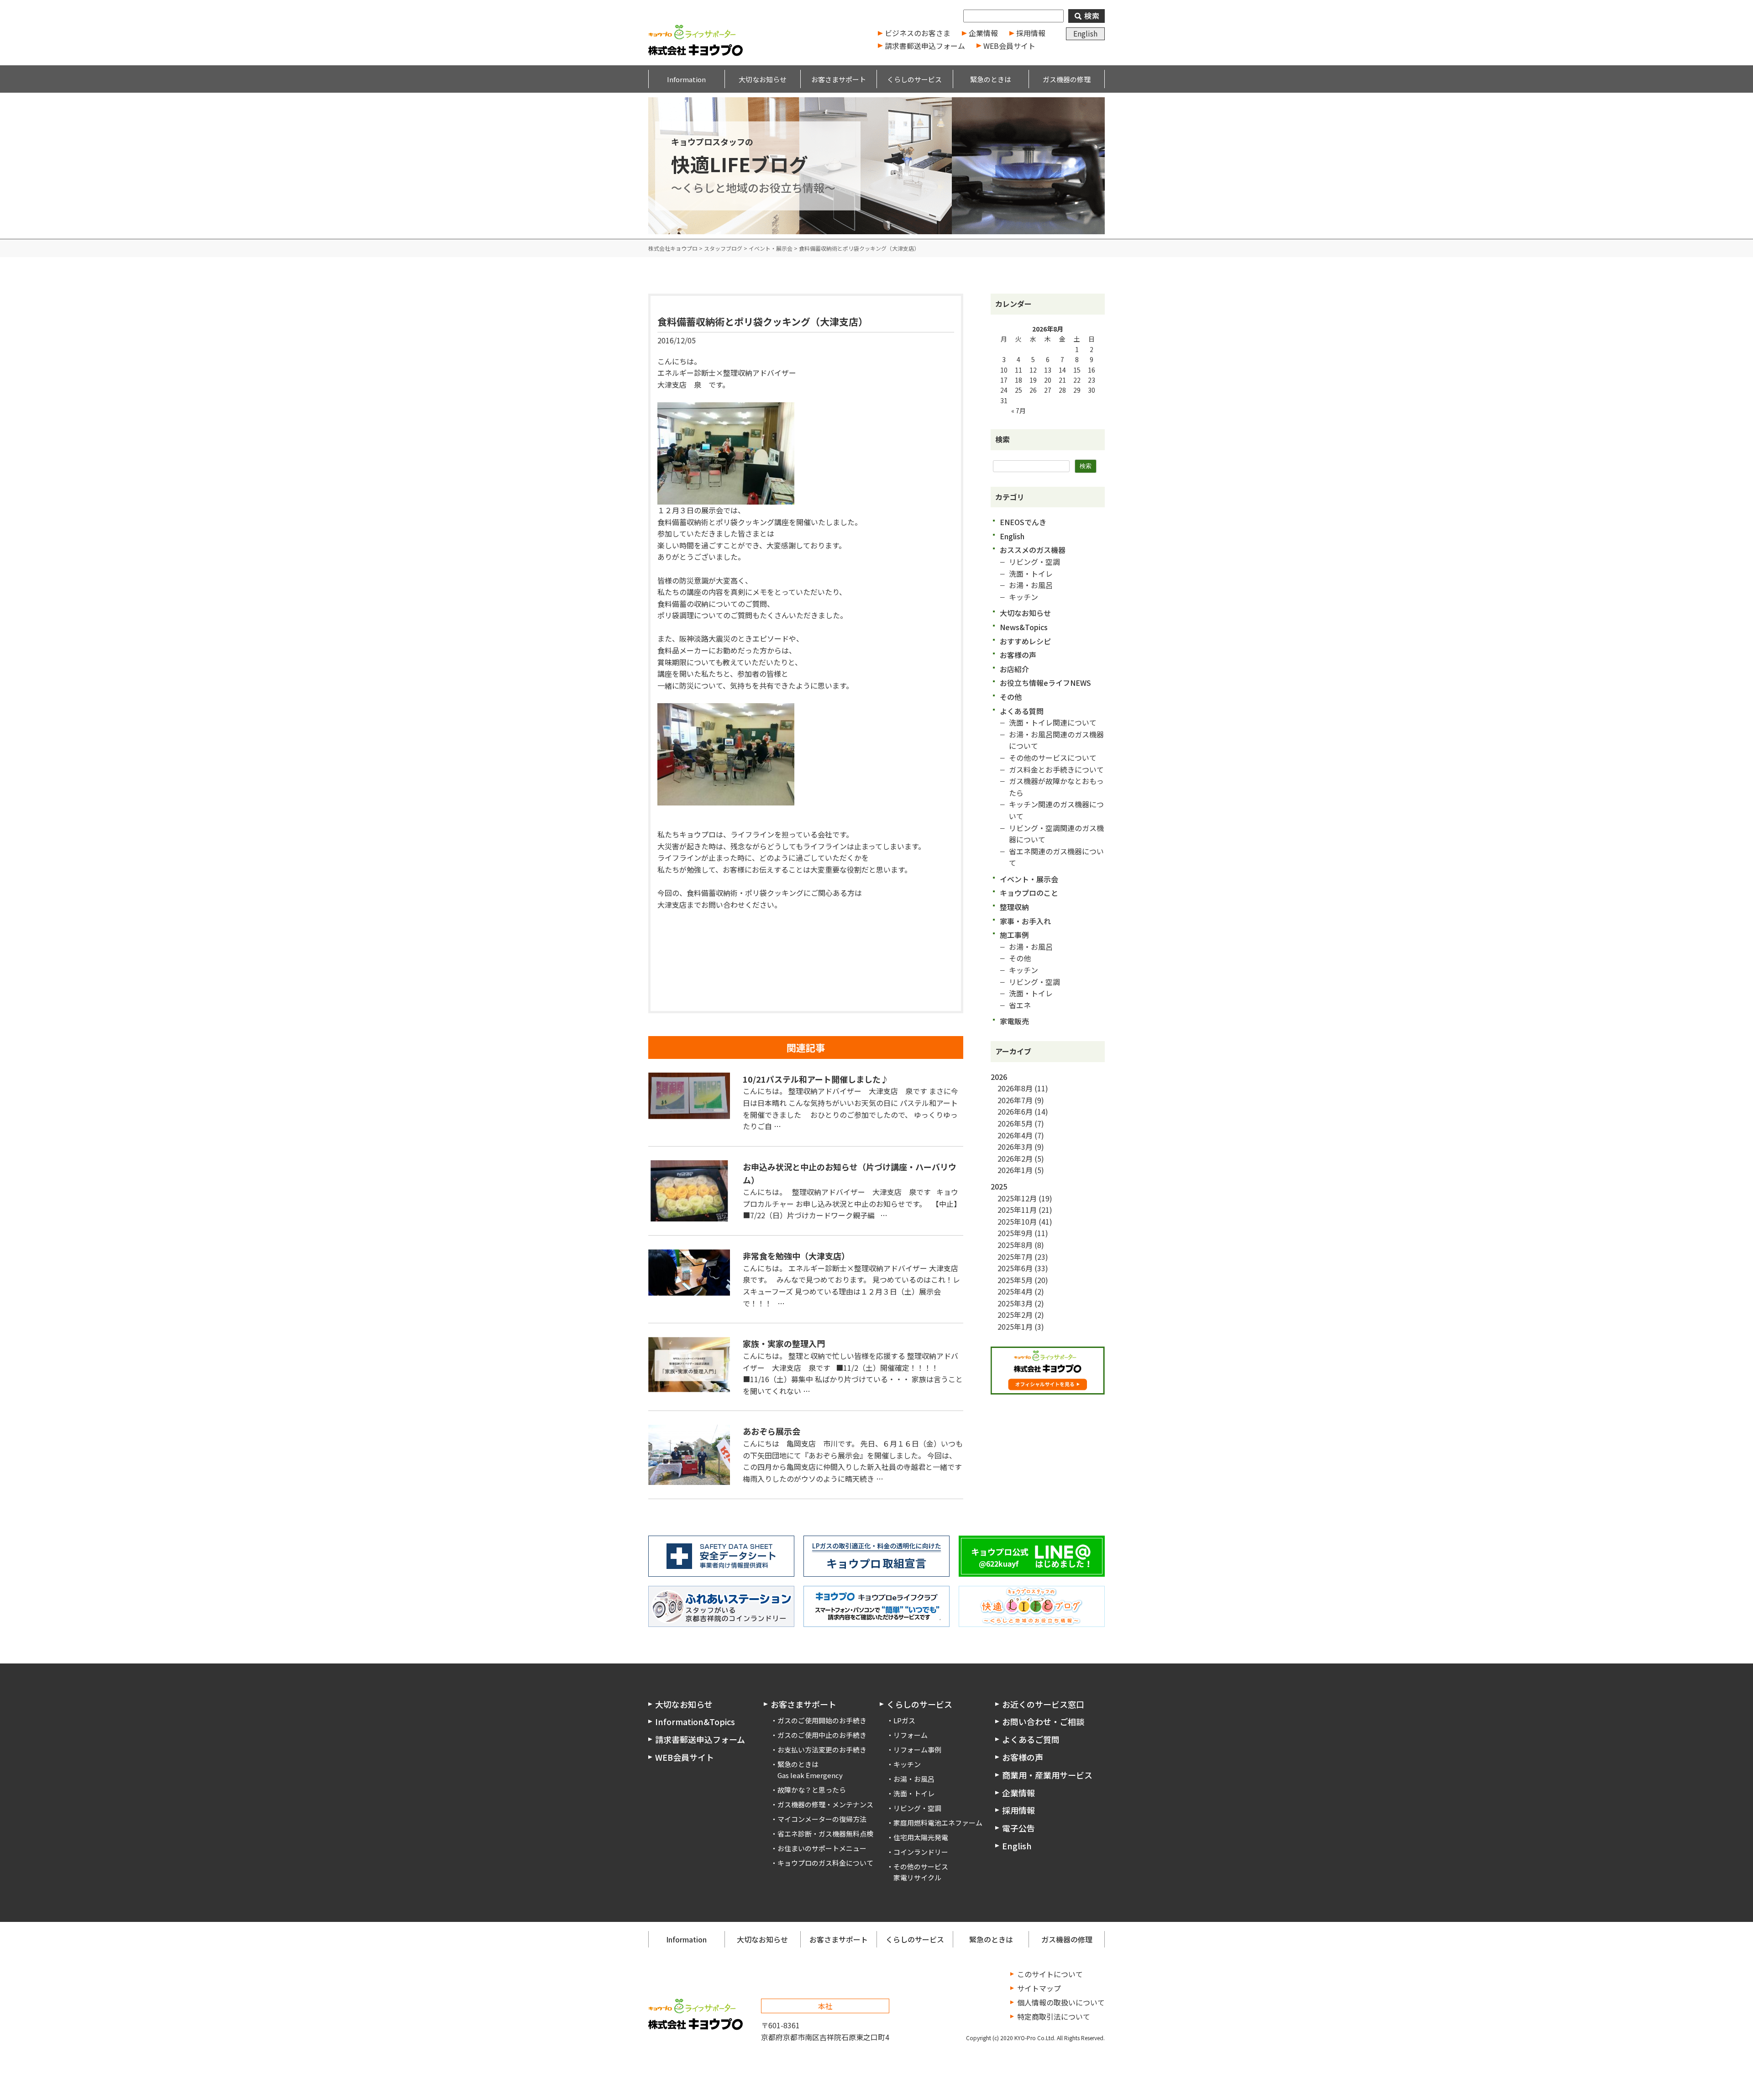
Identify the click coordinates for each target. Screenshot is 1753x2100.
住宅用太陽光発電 (921, 1837)
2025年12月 (1017, 1198)
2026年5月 (1015, 1123)
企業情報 (983, 33)
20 (1048, 380)
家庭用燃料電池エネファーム (938, 1823)
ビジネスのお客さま (918, 33)
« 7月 (1018, 411)
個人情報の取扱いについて (1061, 2002)
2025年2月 (1015, 1315)
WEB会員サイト (1009, 46)
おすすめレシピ (1025, 641)
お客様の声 (1018, 655)
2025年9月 (1015, 1233)
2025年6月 (1015, 1268)
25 (1018, 390)
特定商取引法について (1054, 2016)
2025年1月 (1015, 1326)
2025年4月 (1015, 1291)
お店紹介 (1014, 669)
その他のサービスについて (1053, 758)
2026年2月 (1015, 1158)
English (1085, 33)
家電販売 (1014, 1021)
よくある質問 (1022, 711)
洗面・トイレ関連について (1053, 722)
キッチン (1023, 597)
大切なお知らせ (1025, 613)
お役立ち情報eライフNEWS (1045, 683)
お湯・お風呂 (1031, 585)
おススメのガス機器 (1033, 550)
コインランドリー (921, 1852)
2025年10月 (1017, 1221)
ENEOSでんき (1023, 522)
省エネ (1020, 1005)
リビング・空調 (1034, 562)
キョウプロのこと (1029, 893)
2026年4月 (1015, 1135)
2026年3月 (1015, 1147)
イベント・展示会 (1029, 879)
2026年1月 (1015, 1170)
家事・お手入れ (1025, 921)
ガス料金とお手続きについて (1056, 769)
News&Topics (1024, 627)
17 (1004, 380)
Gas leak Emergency (810, 1775)
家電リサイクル (917, 1877)
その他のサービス (921, 1866)
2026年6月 (1015, 1111)
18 (1018, 380)
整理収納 (1014, 907)
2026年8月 (1015, 1088)
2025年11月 (1017, 1210)
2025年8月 (1015, 1245)
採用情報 (1031, 33)
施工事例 (1014, 935)
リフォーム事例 (917, 1750)
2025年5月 (1015, 1280)
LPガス (904, 1720)
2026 (999, 1077)
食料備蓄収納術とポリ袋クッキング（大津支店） (763, 321)
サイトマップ (1039, 1988)
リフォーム (911, 1735)
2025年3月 (1015, 1303)
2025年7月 (1015, 1257)
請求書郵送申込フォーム (925, 46)
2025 (999, 1186)
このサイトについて (1050, 1974)
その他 (1011, 697)
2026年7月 (1015, 1100)
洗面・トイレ (1031, 574)
